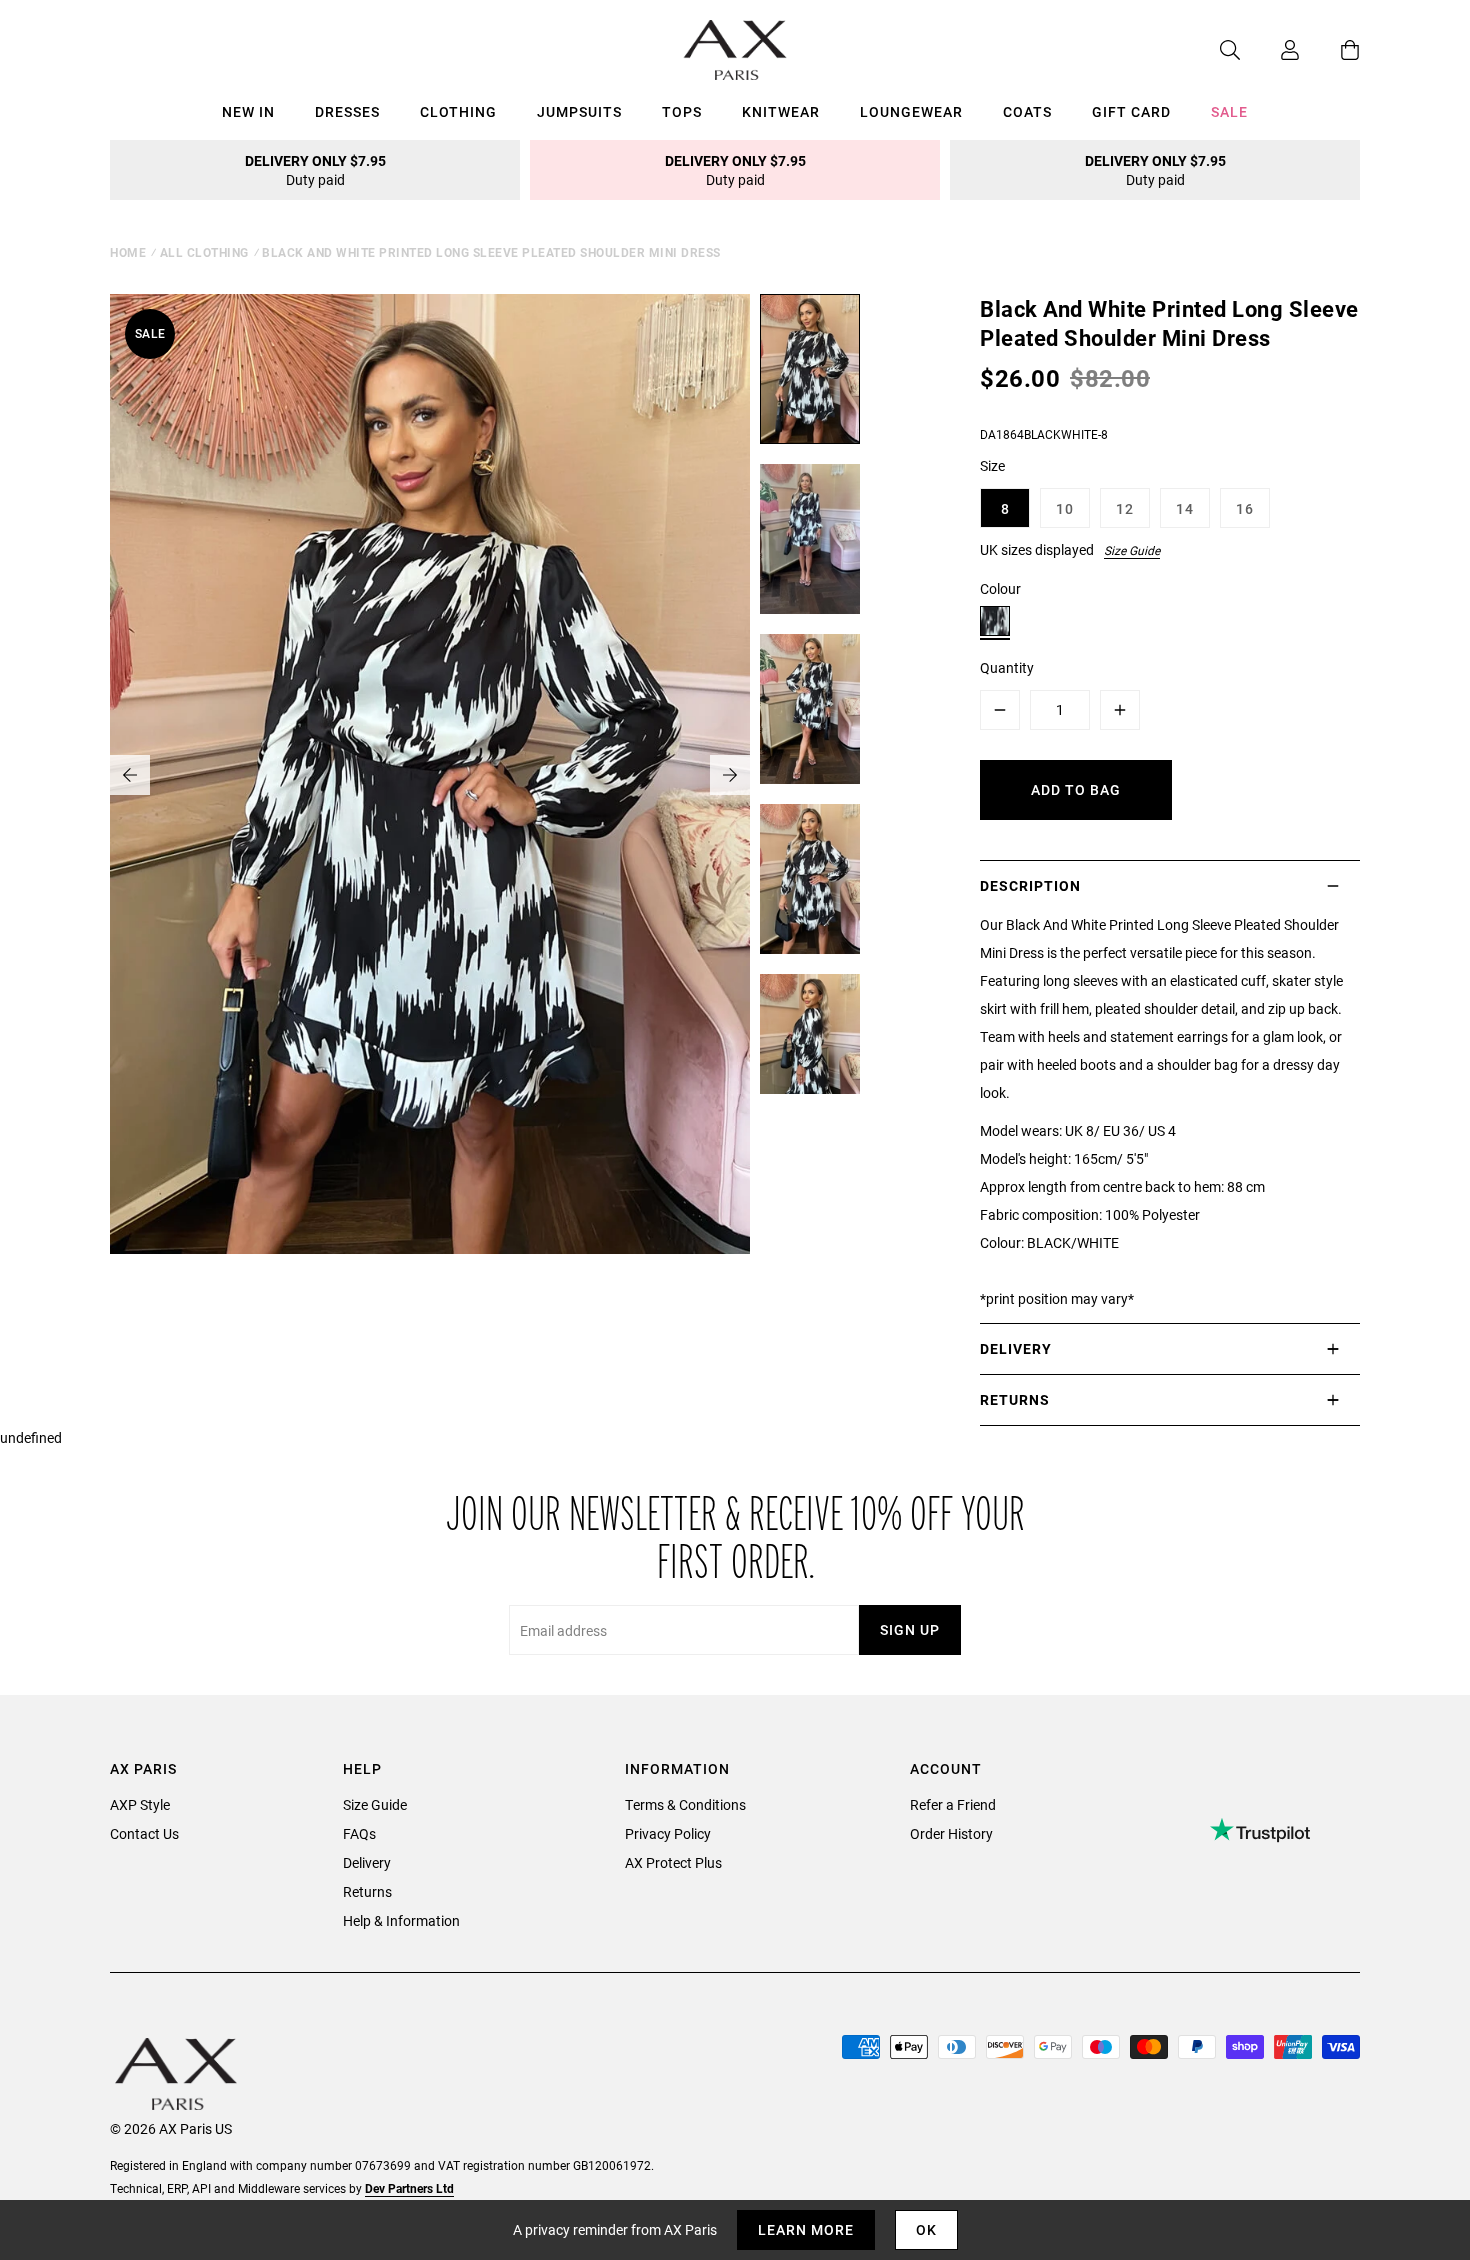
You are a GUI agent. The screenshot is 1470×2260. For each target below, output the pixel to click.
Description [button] (1030, 885)
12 (1125, 508)
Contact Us (144, 1833)
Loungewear (911, 111)
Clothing (458, 111)
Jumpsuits (579, 111)
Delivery (367, 1862)
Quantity (1007, 667)
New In (248, 111)
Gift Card (1131, 111)
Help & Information (401, 1920)
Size (992, 465)
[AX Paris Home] (735, 50)
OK (926, 2229)
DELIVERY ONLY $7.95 (315, 170)
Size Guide (1132, 550)
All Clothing (204, 252)
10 (1065, 508)
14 (1185, 508)
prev (130, 775)
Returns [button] (1015, 1399)
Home (128, 252)
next (730, 775)
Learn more (806, 2229)
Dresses (347, 111)
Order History (951, 1833)
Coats (1027, 111)
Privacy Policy (668, 1833)
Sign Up (910, 1629)
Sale (1229, 111)
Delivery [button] (1016, 1348)
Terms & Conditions (685, 1804)
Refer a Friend (953, 1804)
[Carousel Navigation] (430, 775)
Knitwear (781, 111)
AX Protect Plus (673, 1862)
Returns (367, 1891)
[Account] (1270, 50)
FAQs (359, 1833)
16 (1245, 508)
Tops (682, 111)
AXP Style (140, 1804)
